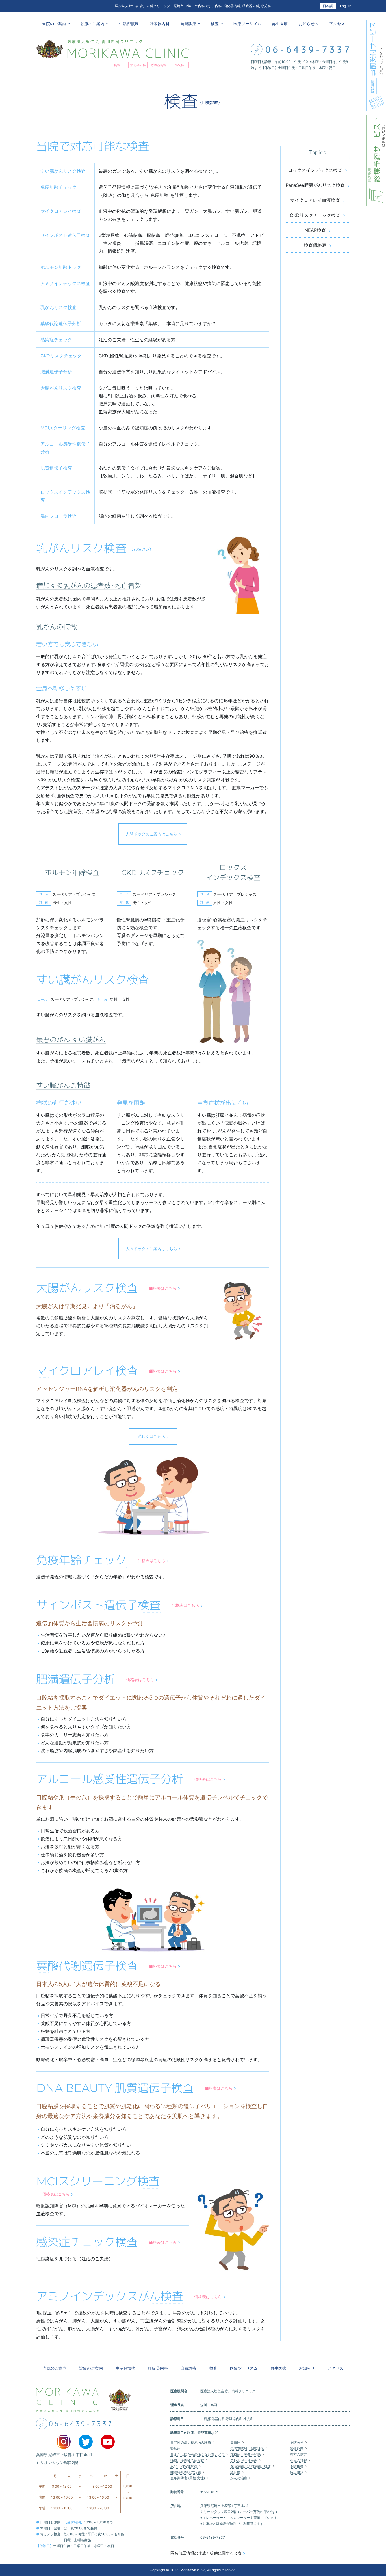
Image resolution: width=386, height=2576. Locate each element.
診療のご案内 (91, 2368)
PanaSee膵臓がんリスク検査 (315, 185)
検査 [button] (214, 24)
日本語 (328, 6)
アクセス (337, 24)
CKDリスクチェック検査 (315, 215)
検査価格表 (315, 245)
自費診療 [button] (188, 24)
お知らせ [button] (306, 24)
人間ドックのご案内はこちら (151, 834)
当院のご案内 (55, 2368)
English (346, 6)
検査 (213, 2368)
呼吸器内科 (159, 24)
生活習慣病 (128, 24)
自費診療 (188, 2368)
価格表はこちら (163, 1288)
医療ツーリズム (247, 24)
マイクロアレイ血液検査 (315, 200)
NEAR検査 (315, 230)
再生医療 (279, 24)
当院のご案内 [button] (53, 24)
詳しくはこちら (151, 1436)
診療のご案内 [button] (92, 24)
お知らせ (307, 2368)
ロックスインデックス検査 (315, 170)
